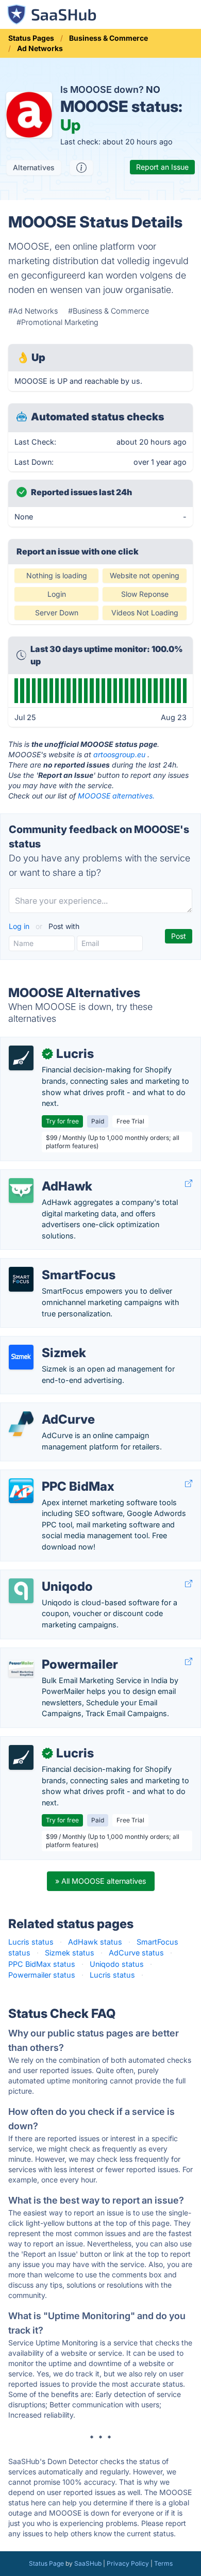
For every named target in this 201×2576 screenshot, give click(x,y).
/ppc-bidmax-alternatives (53, 1476)
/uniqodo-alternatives (46, 1576)
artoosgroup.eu (119, 754)
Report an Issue (162, 167)
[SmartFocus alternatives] (21, 1279)
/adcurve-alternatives (46, 1408)
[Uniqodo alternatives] (21, 1591)
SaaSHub (88, 2563)
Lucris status (31, 1942)
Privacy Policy (128, 2563)
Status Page (46, 2563)
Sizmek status (70, 1953)
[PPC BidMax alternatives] (21, 1491)
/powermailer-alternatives (53, 1653)
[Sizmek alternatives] (21, 1357)
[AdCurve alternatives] (21, 1424)
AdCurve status (136, 1953)
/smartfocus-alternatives (52, 1264)
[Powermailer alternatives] (21, 1669)
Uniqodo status (117, 1964)
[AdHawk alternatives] (21, 1191)
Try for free (62, 1121)
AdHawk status (95, 1942)
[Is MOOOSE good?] (81, 168)
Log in (20, 926)
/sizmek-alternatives (44, 1342)
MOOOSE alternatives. (116, 796)
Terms (163, 2563)
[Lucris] (21, 1058)
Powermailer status (42, 1975)
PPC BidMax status (42, 1964)
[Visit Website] (189, 1184)
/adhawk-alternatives (45, 1175)
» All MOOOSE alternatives (101, 1881)
